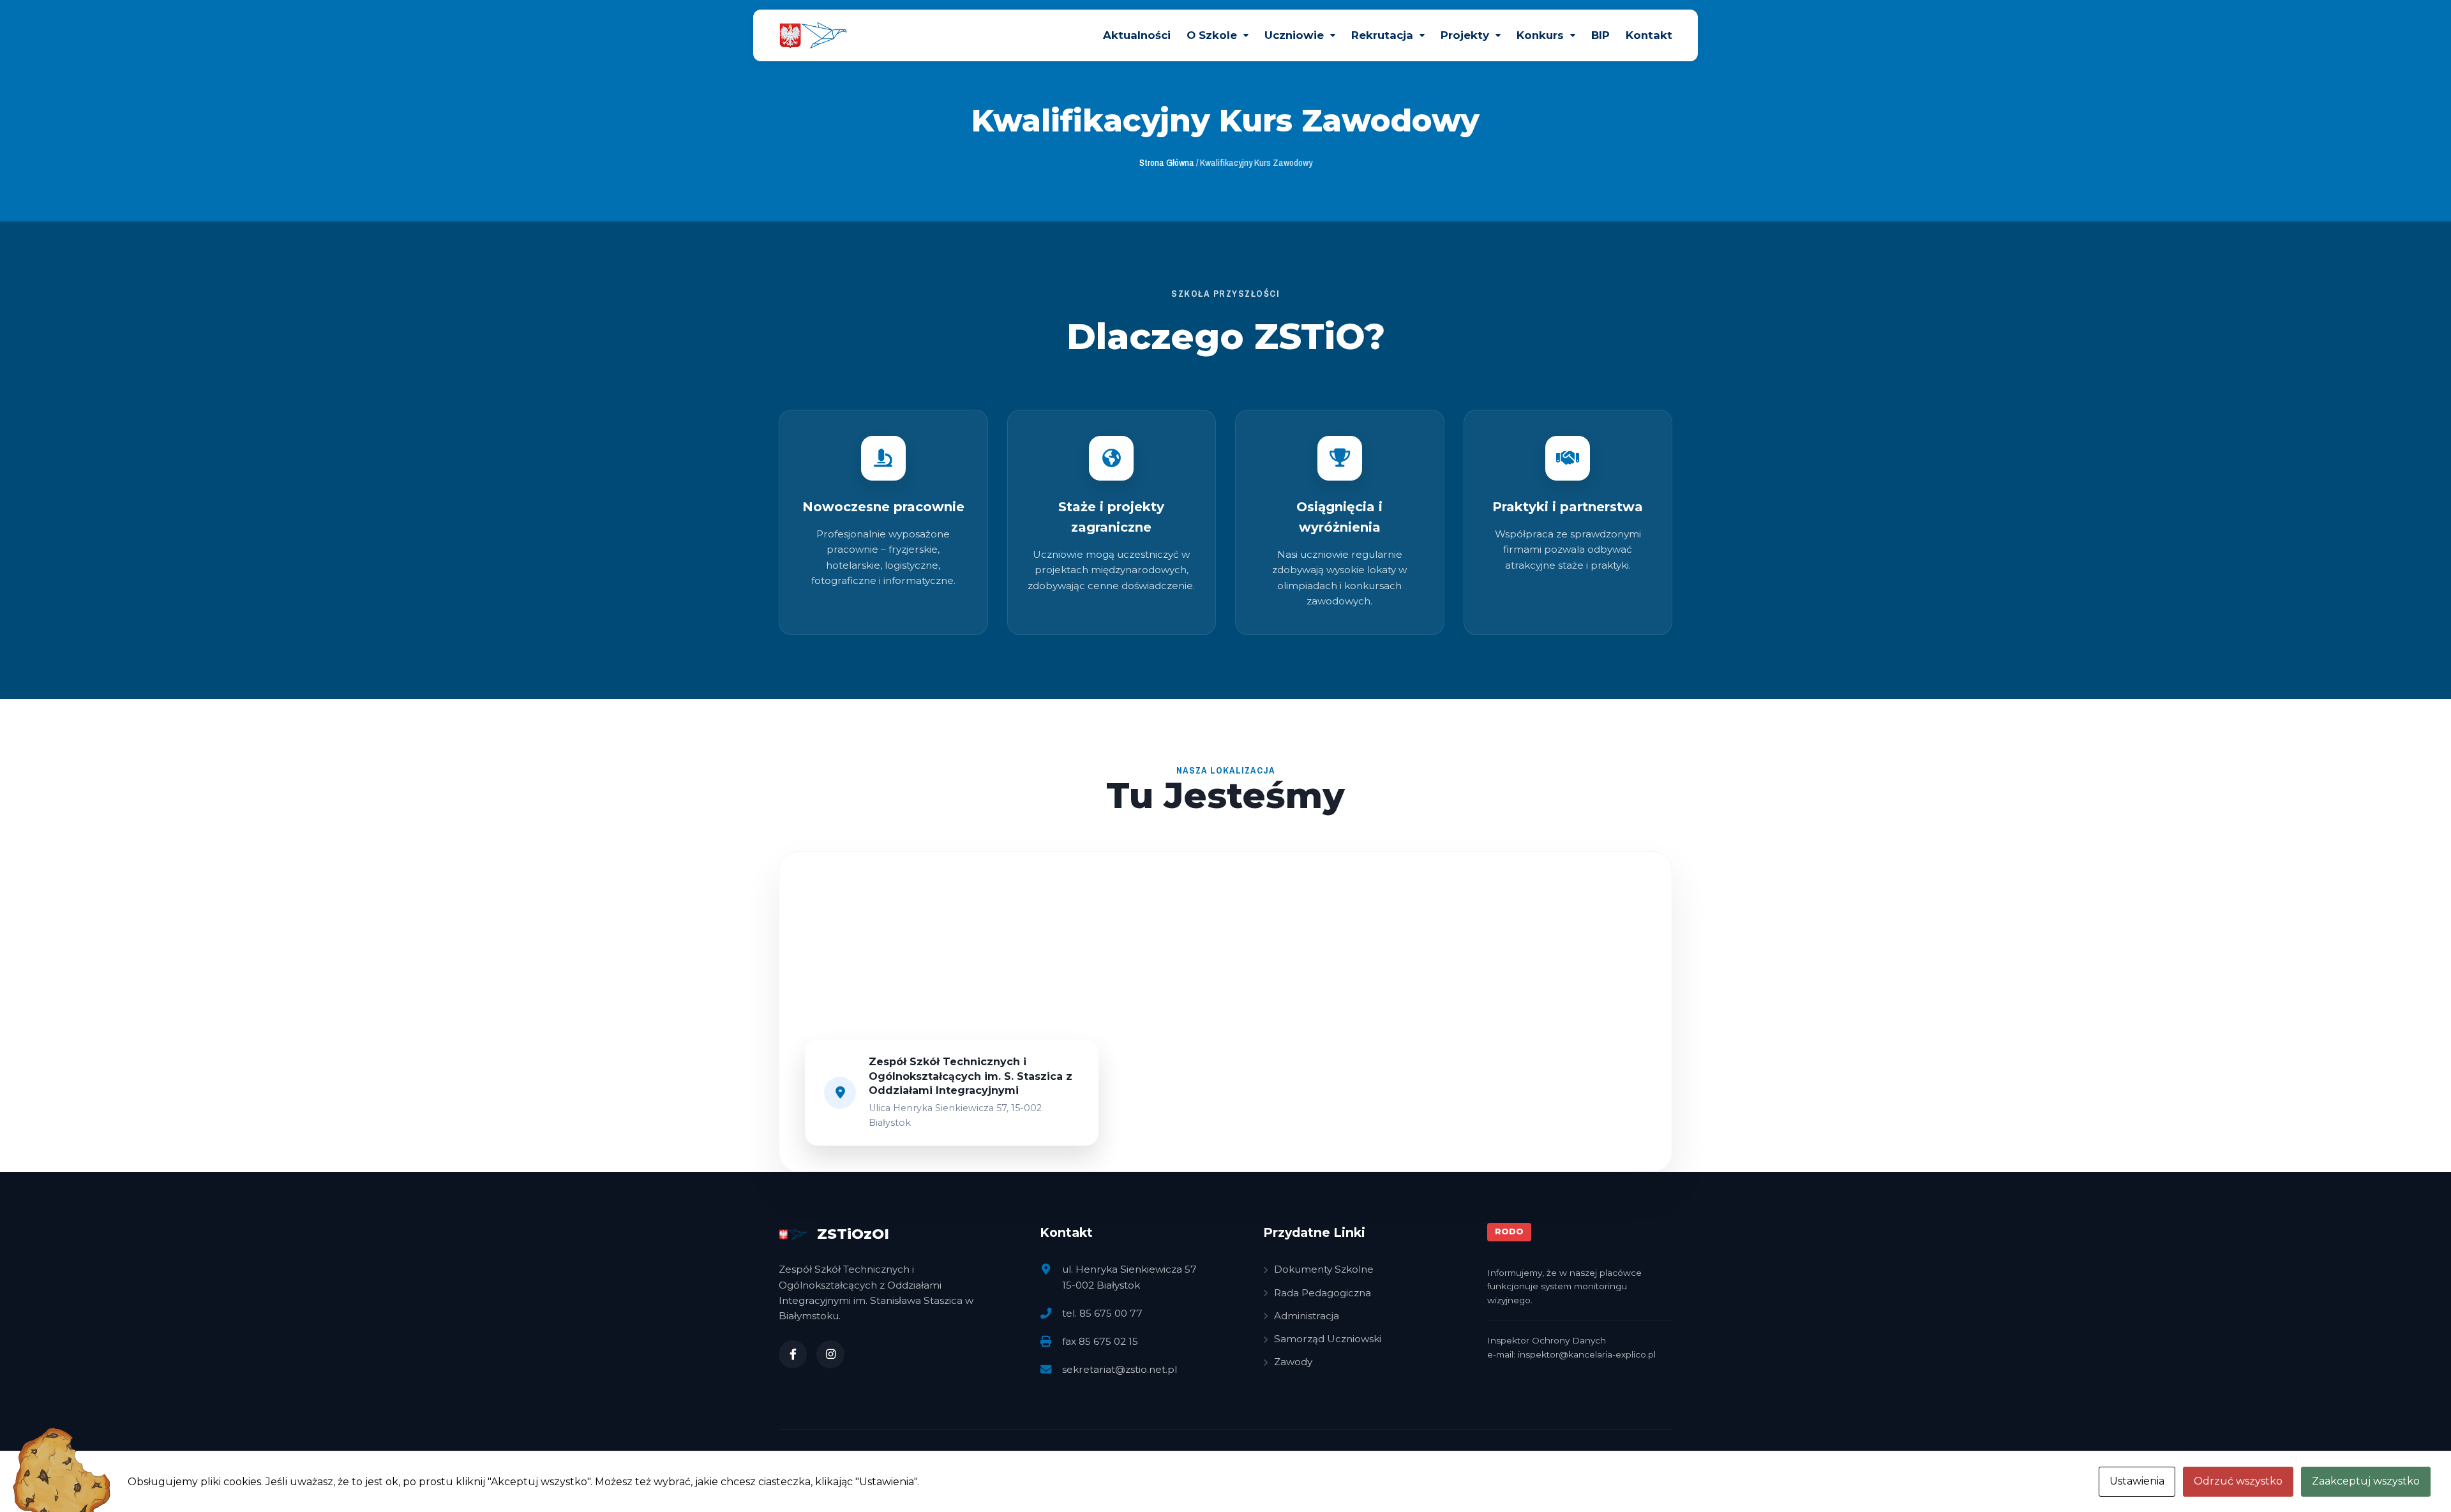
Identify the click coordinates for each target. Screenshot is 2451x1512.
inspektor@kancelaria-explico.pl (1587, 1354)
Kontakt (1649, 35)
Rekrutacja (1382, 35)
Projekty (1465, 35)
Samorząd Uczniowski (1328, 1339)
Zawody (1293, 1362)
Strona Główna (1167, 162)
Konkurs (1540, 35)
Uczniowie (1294, 35)
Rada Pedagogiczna (1323, 1293)
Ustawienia (2137, 1481)
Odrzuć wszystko (2238, 1481)
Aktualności (1137, 35)
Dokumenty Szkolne (1324, 1269)
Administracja (1307, 1316)
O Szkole (1212, 35)
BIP (1600, 35)
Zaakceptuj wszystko (2366, 1481)
